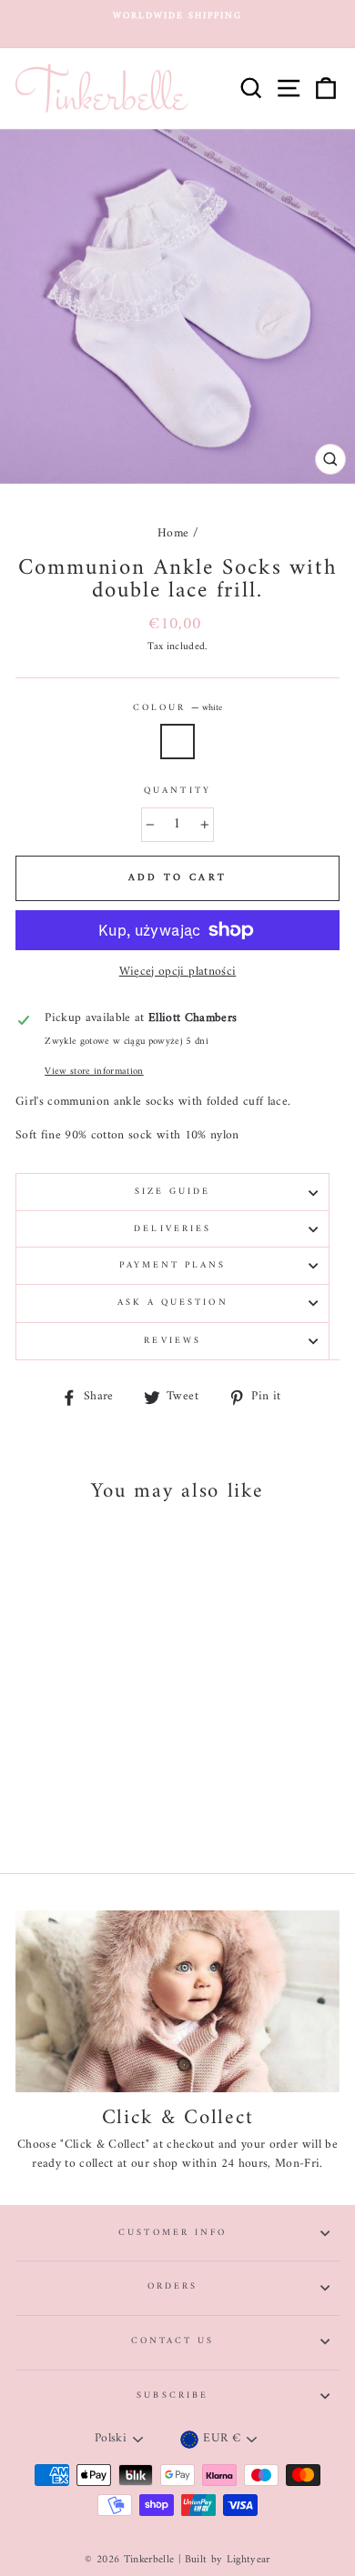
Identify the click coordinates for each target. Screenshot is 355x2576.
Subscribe (172, 2396)
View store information (94, 1072)
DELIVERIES (172, 1229)
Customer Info (172, 2233)
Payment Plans (173, 1265)
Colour (177, 708)
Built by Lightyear (228, 2560)
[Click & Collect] (177, 2001)
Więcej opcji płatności (177, 973)
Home (173, 534)
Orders (172, 2286)
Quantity (177, 791)
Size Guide (173, 1192)
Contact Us (173, 2341)
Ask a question (173, 1303)
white (177, 742)
